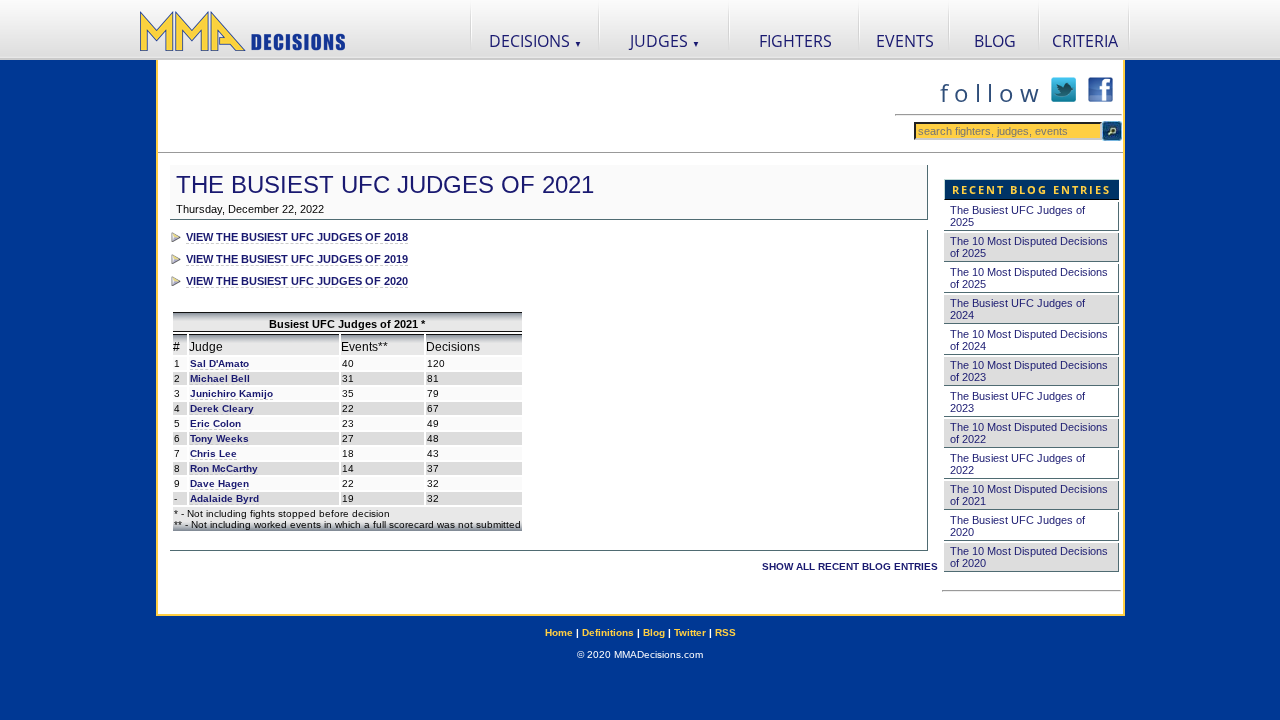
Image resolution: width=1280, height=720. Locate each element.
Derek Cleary (222, 408)
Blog (654, 632)
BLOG (995, 41)
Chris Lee (213, 453)
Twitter (690, 632)
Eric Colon (215, 423)
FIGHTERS (795, 41)
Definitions (608, 632)
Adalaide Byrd (224, 498)
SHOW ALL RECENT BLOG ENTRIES (850, 566)
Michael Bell (220, 378)
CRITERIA (1085, 41)
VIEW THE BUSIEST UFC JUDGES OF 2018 (297, 237)
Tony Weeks (219, 438)
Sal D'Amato (219, 363)
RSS (725, 632)
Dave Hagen (219, 483)
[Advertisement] (526, 106)
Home (559, 632)
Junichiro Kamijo (231, 393)
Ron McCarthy (224, 468)
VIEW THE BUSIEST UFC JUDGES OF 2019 (297, 259)
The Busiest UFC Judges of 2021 (385, 184)
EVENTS (905, 41)
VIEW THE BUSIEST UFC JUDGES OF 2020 (297, 281)
